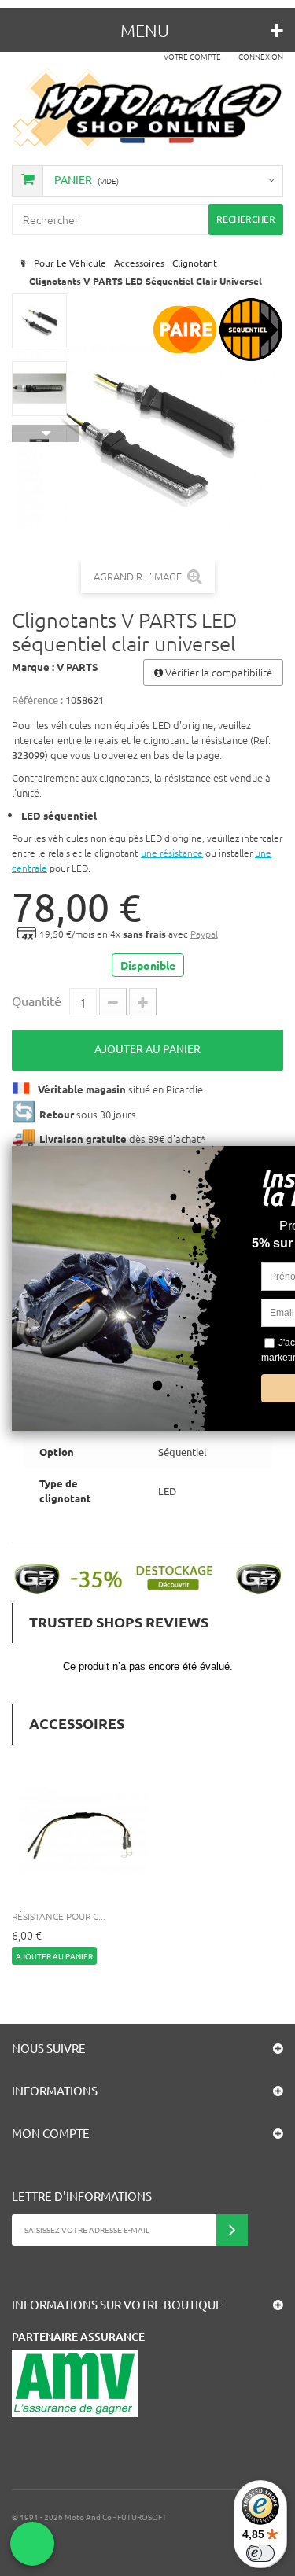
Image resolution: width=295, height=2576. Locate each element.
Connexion (261, 56)
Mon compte (51, 2133)
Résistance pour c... (59, 1916)
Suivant (46, 433)
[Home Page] (22, 263)
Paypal (204, 934)
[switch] (260, 2553)
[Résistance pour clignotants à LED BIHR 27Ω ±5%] (82, 1830)
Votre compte (192, 56)
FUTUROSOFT (142, 2517)
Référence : (37, 700)
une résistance (172, 853)
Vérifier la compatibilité (218, 672)
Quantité (37, 1001)
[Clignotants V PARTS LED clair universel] (39, 321)
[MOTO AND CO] (147, 109)
